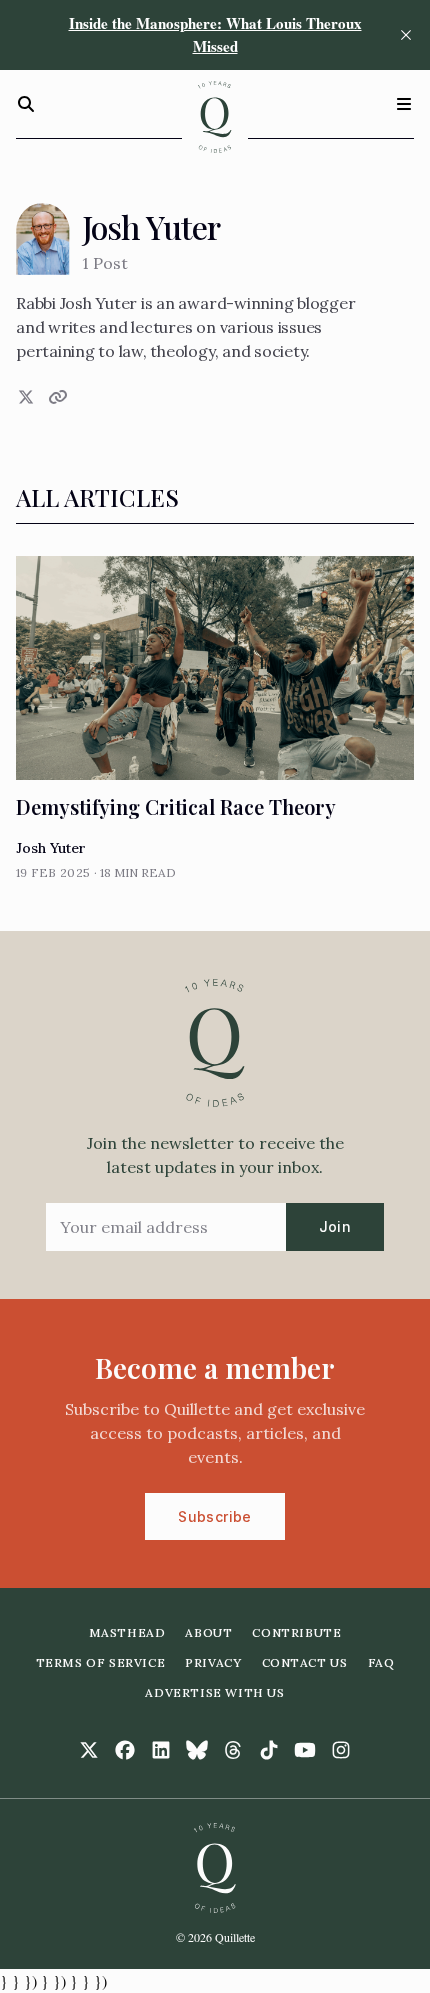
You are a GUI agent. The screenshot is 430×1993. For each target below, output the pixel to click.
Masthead (127, 1632)
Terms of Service (101, 1662)
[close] (406, 35)
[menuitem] (127, 1633)
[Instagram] (341, 1750)
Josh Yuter (51, 848)
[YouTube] (305, 1750)
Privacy (213, 1662)
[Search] (26, 104)
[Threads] (233, 1750)
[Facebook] (125, 1750)
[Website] (56, 397)
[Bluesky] (197, 1750)
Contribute (296, 1632)
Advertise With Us (214, 1692)
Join (335, 1226)
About (208, 1632)
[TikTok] (269, 1750)
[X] (24, 397)
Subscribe (214, 1516)
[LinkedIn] (161, 1750)
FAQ (381, 1662)
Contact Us (305, 1662)
